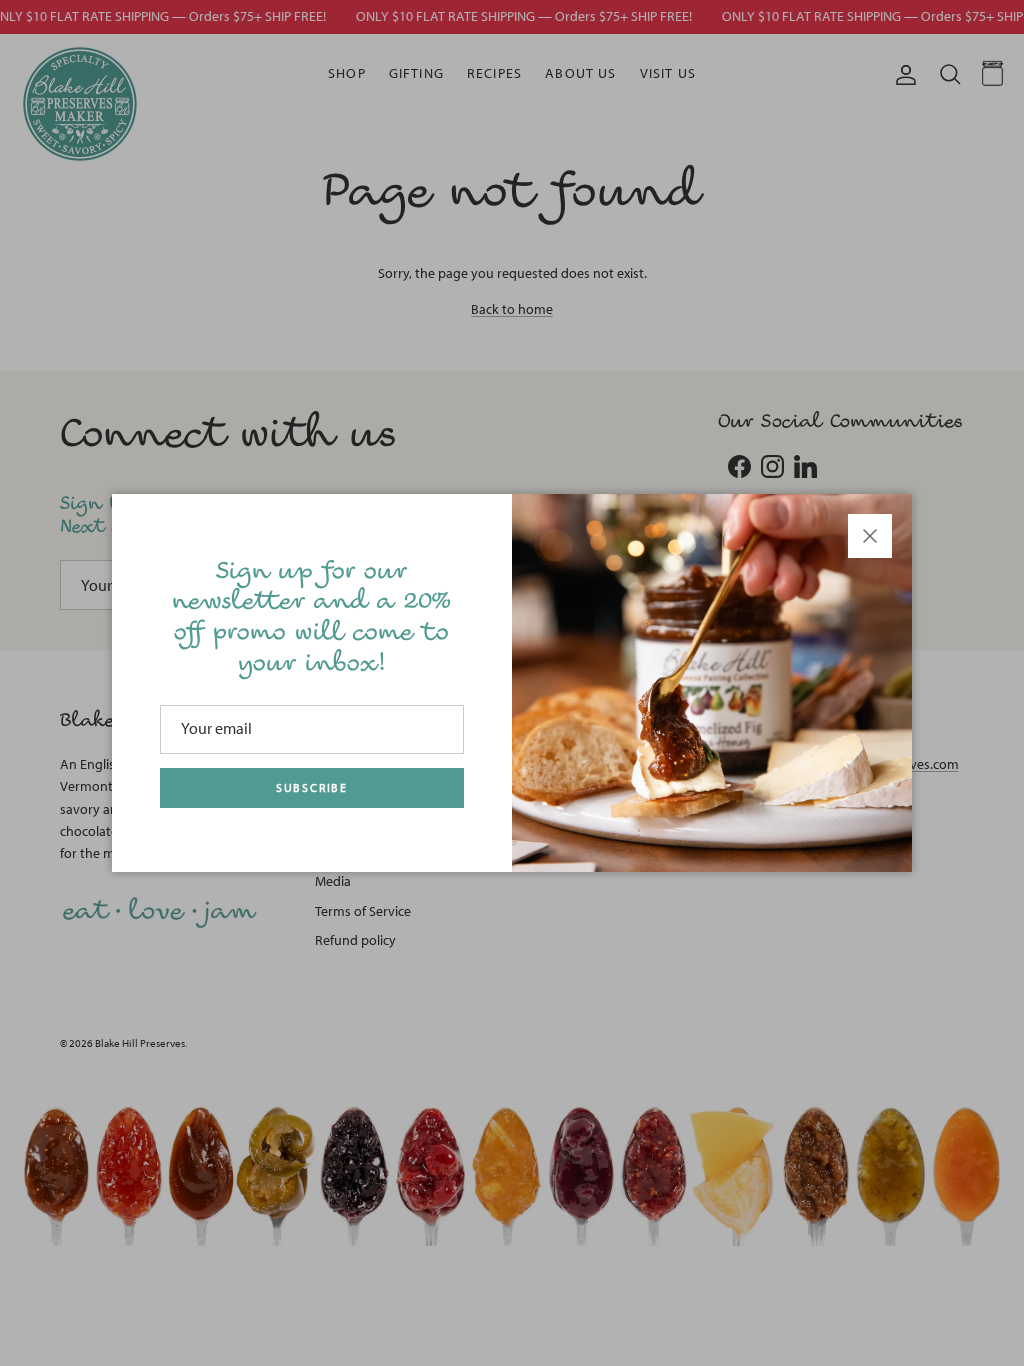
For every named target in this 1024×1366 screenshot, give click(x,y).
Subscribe (312, 788)
